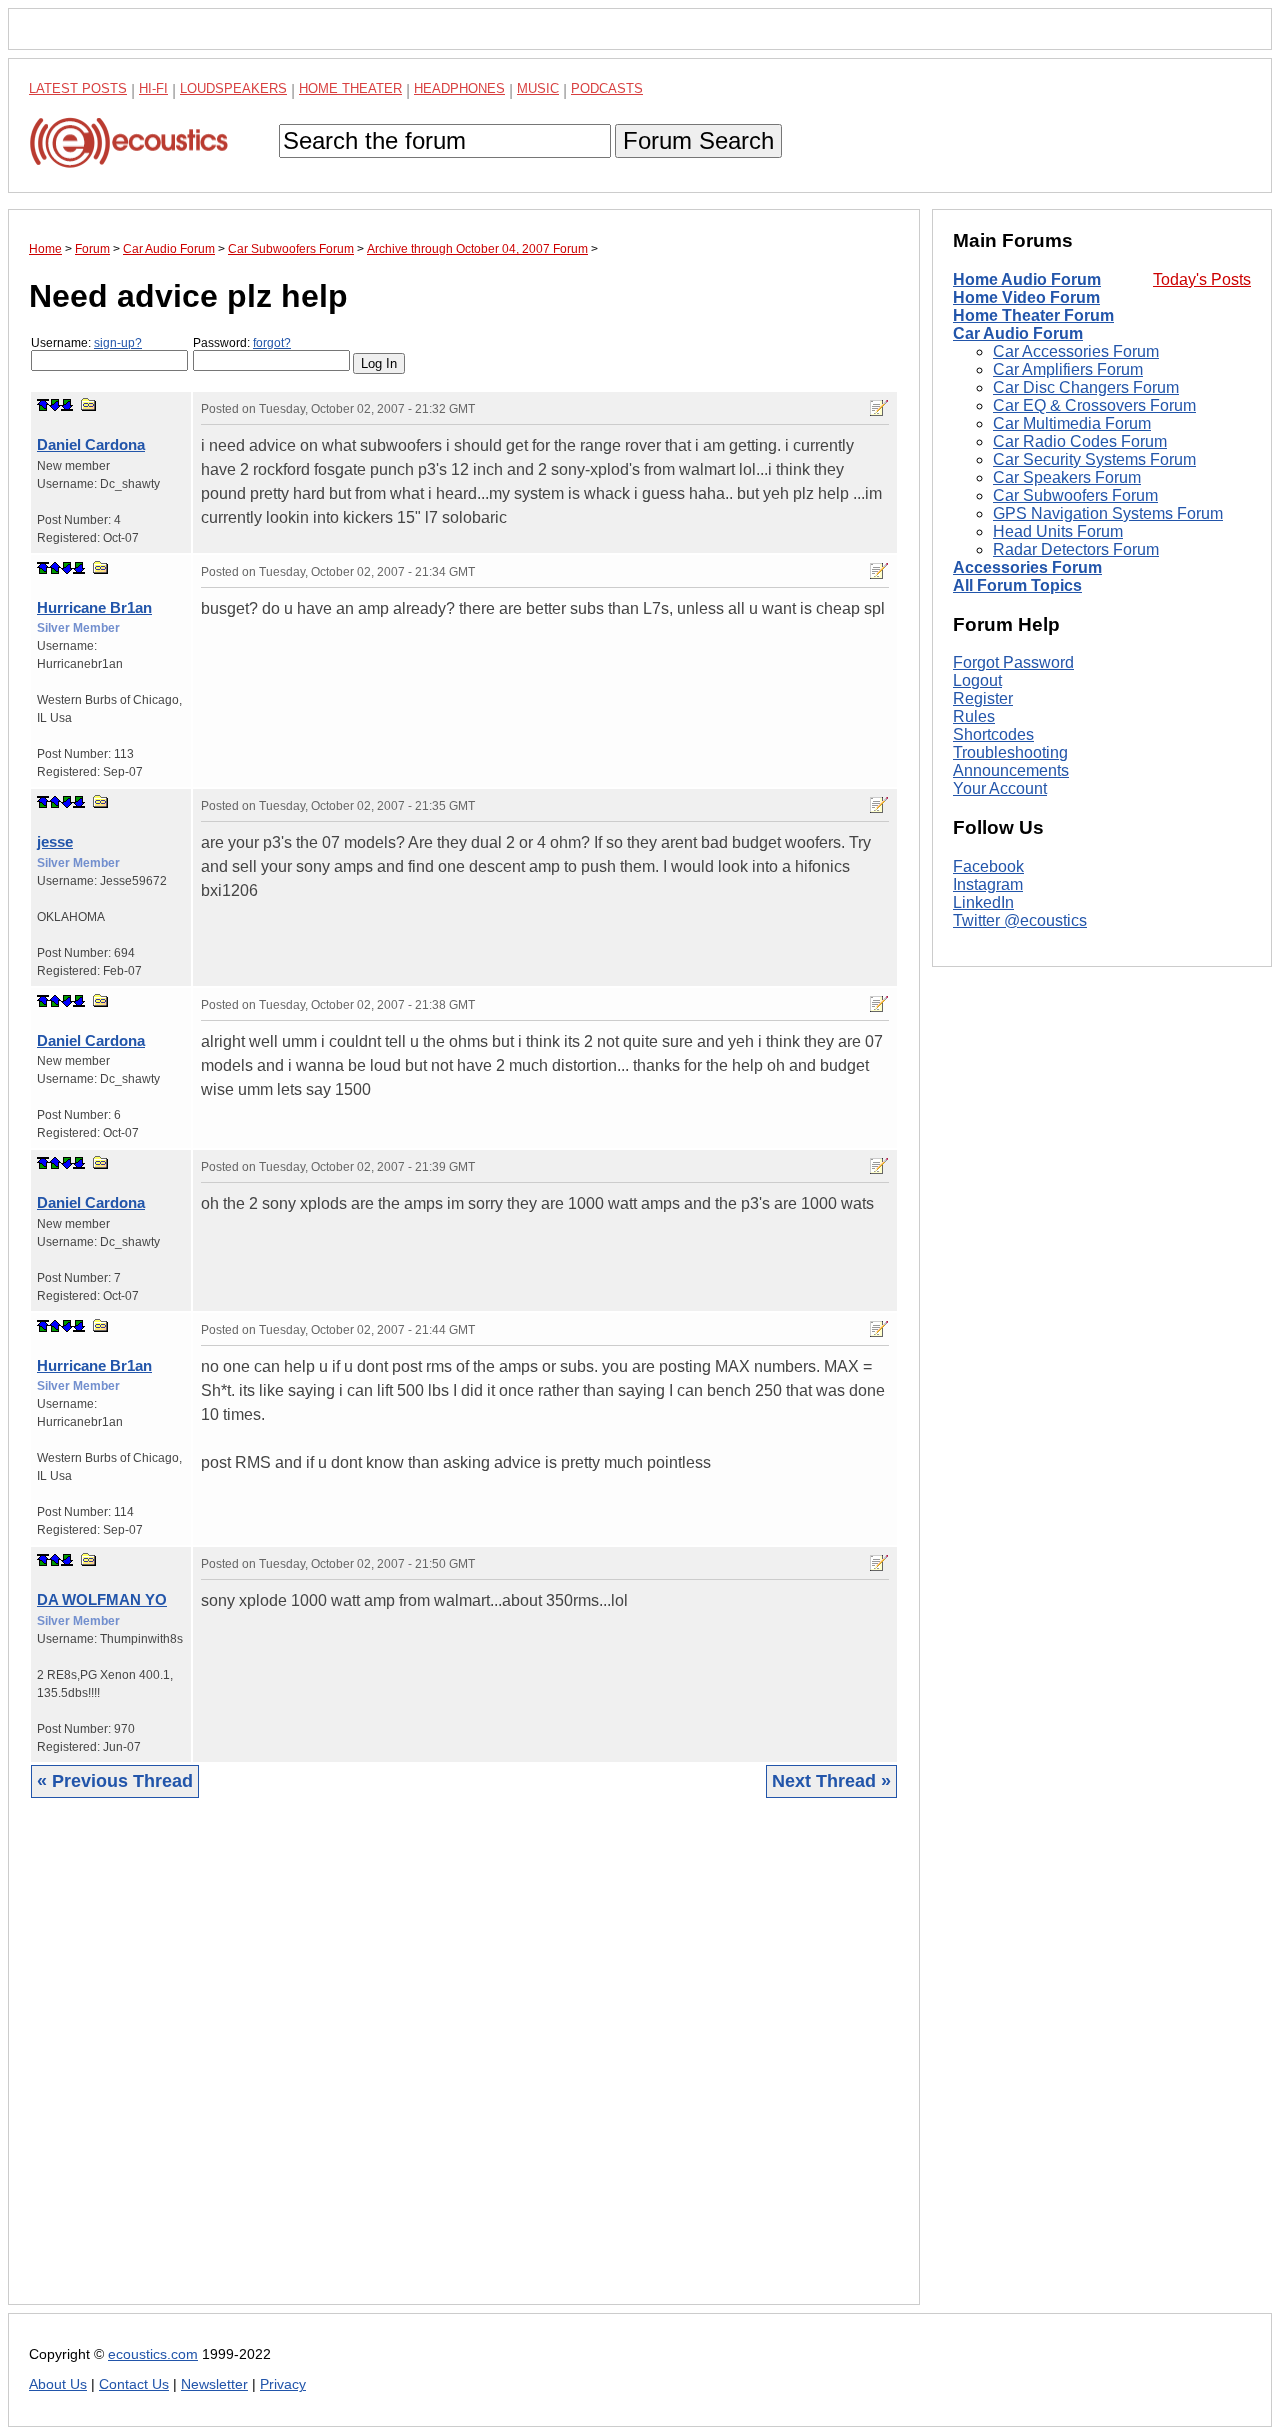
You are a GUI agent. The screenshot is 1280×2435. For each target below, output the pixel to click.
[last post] (67, 405)
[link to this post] (89, 404)
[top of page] (43, 405)
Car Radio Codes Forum (1080, 441)
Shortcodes (993, 734)
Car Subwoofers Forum (1075, 495)
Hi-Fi (153, 88)
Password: (242, 343)
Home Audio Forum (1027, 279)
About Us (58, 2384)
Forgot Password (1013, 662)
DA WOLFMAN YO (102, 1599)
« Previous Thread (115, 1781)
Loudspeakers (233, 88)
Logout (977, 680)
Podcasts (607, 88)
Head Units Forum (1058, 531)
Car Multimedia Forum (1072, 423)
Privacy (283, 2384)
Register (983, 698)
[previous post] (55, 568)
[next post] (55, 405)
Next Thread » (831, 1781)
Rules (974, 716)
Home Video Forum (1026, 297)
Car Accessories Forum (1076, 351)
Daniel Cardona (91, 444)
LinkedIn (983, 902)
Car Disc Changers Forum (1086, 387)
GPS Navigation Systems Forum (1108, 513)
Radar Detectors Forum (1076, 549)
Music (538, 88)
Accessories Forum (1027, 567)
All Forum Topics (1017, 585)
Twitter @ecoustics (1020, 920)
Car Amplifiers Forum (1068, 369)
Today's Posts (1202, 279)
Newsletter (214, 2384)
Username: (86, 343)
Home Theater (350, 88)
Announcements (1011, 770)
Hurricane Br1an (94, 607)
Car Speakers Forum (1067, 477)
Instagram (988, 884)
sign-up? (118, 343)
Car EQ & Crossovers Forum (1094, 405)
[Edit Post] (879, 408)
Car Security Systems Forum (1094, 459)
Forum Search (698, 140)
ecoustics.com (153, 2354)
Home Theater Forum (1033, 315)
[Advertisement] (464, 2066)
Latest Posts (78, 88)
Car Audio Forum (1018, 333)
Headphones (459, 88)
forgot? (272, 343)
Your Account (1000, 788)
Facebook (988, 866)
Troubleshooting (1010, 752)
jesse (55, 841)
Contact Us (134, 2384)
